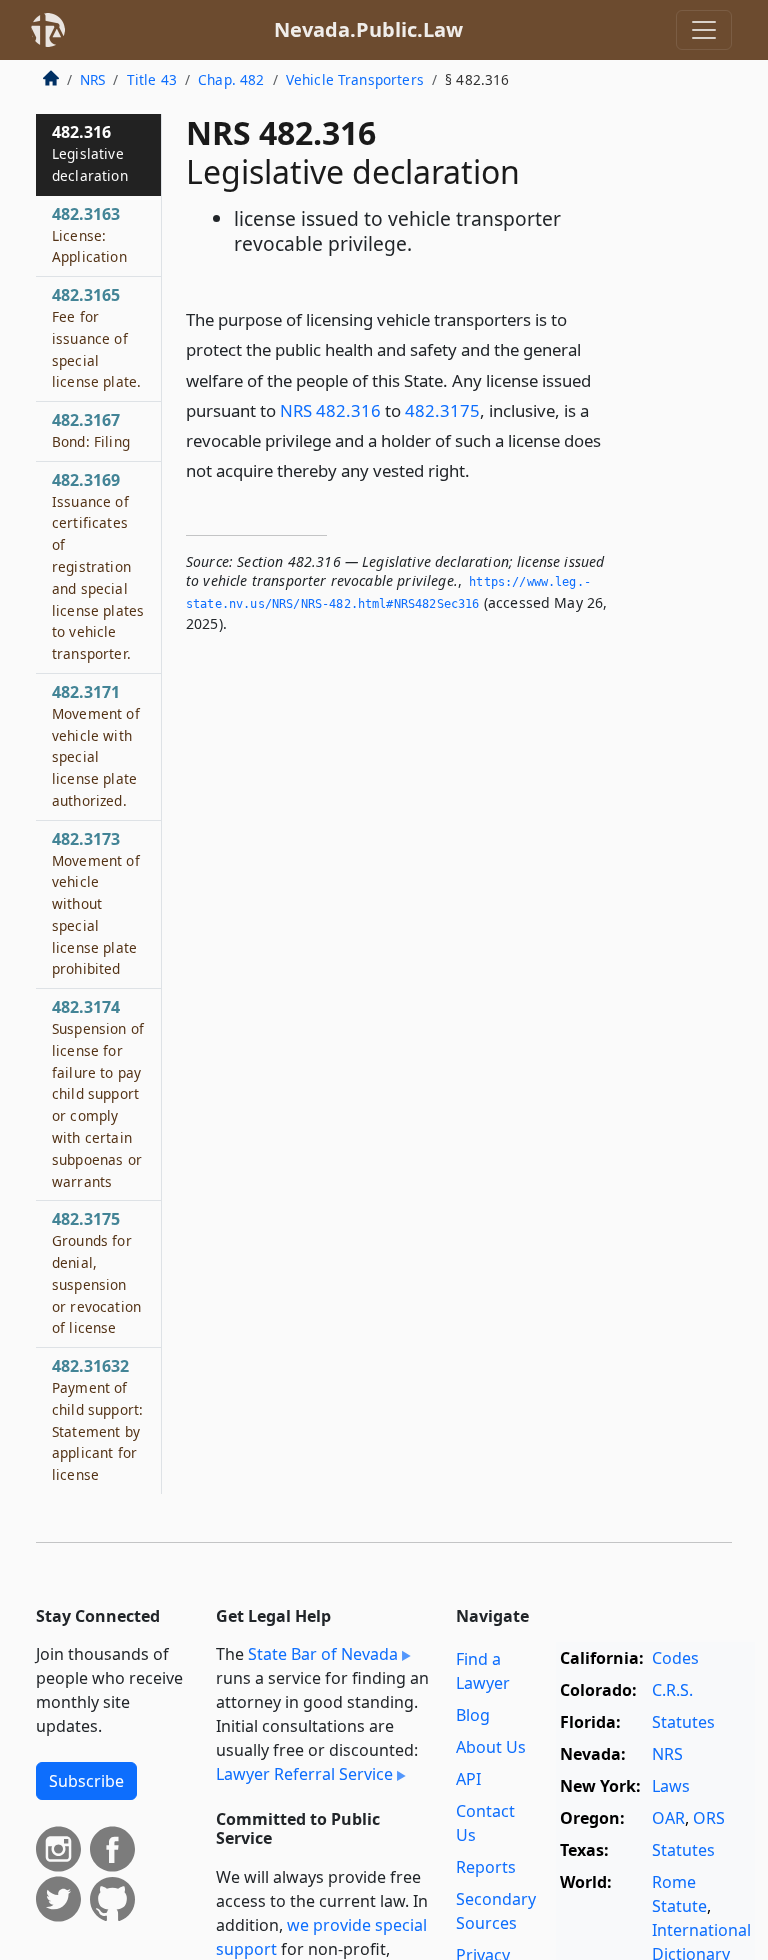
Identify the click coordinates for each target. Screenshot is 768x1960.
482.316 (90, 153)
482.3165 (96, 337)
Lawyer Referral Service (304, 1774)
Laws (671, 1786)
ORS (709, 1818)
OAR (668, 1818)
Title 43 (152, 79)
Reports (486, 1867)
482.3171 (96, 745)
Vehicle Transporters (355, 79)
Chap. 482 (231, 79)
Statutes (683, 1722)
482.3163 (89, 235)
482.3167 (91, 430)
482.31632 (97, 1419)
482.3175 (442, 410)
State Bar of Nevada (323, 1654)
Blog (473, 1715)
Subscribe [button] (86, 1781)
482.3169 (98, 566)
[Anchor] (481, 469)
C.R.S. (672, 1690)
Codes (675, 1658)
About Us (491, 1747)
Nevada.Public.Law (368, 29)
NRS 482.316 (330, 410)
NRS (92, 79)
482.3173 (96, 903)
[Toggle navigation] (704, 30)
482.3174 (98, 1093)
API (468, 1779)
